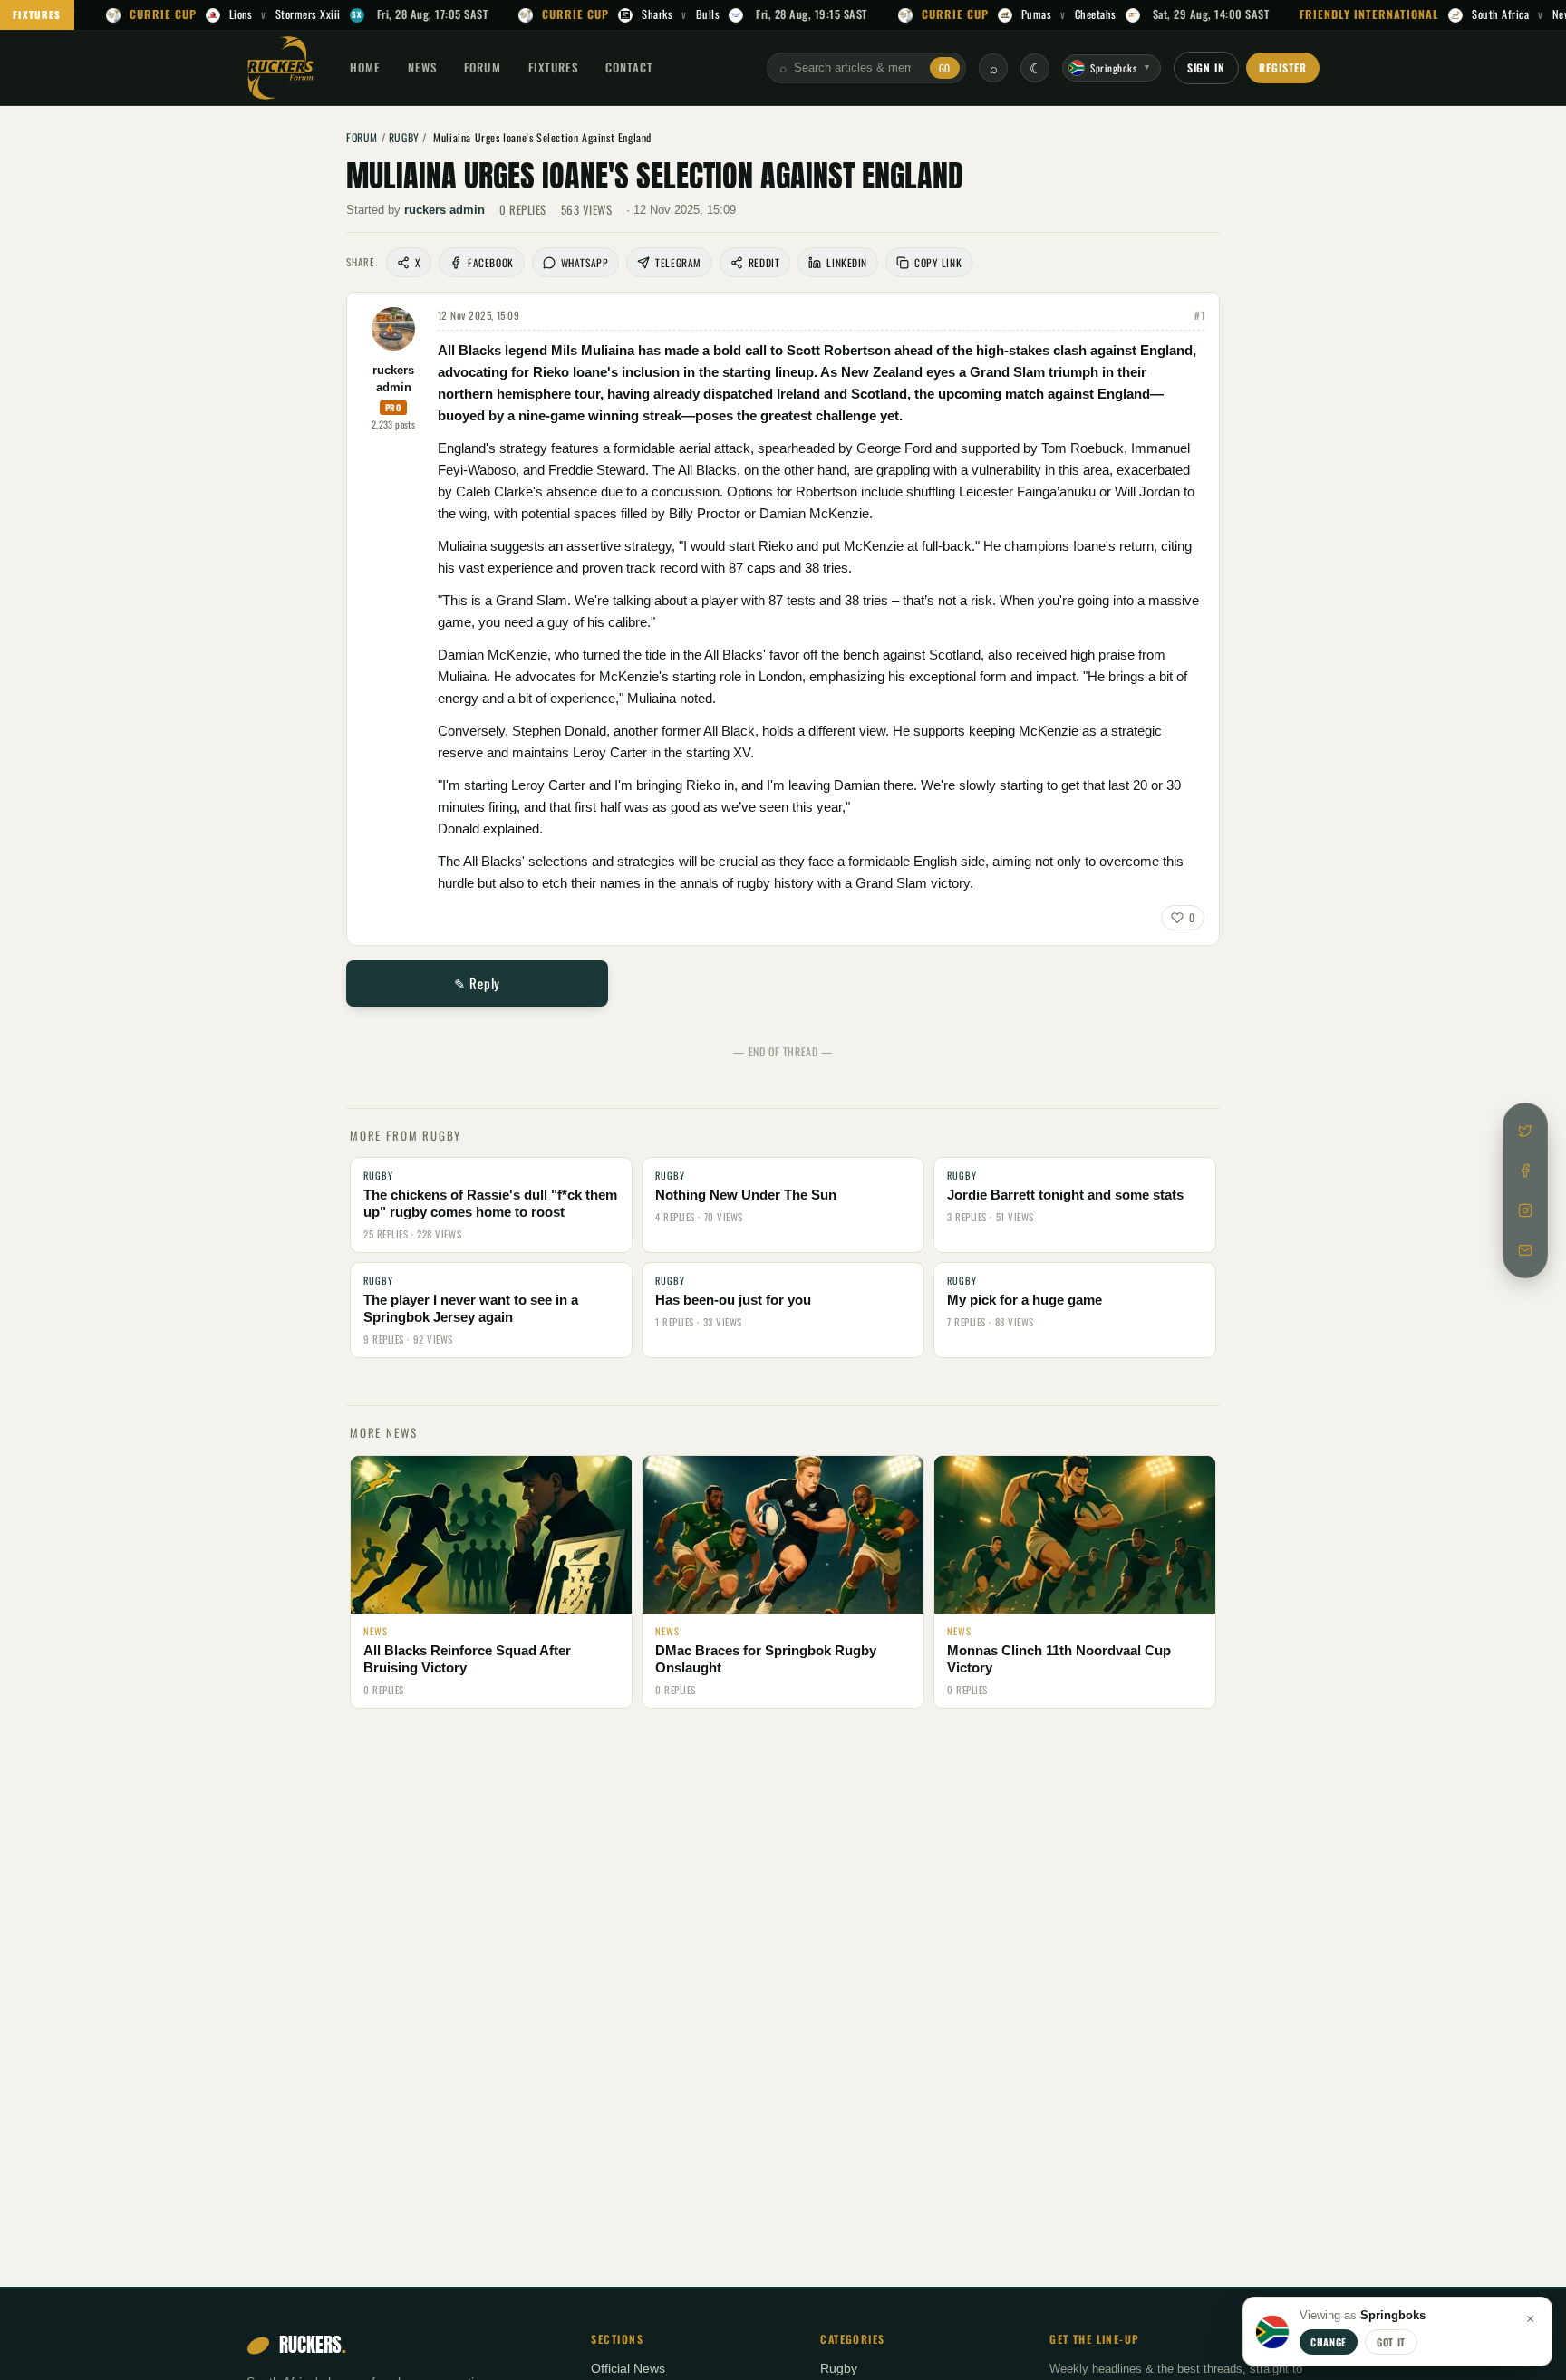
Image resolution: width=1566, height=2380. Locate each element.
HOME (365, 67)
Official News (628, 2369)
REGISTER (1283, 67)
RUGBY (404, 137)
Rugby (839, 2369)
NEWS (422, 67)
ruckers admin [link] (445, 210)
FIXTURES (37, 14)
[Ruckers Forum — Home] (280, 68)
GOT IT (1391, 2342)
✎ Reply (477, 983)
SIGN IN (1207, 67)
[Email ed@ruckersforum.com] (1525, 1250)
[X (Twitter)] (1525, 1131)
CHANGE (1329, 2342)
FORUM (482, 67)
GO (945, 68)
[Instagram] (1525, 1210)
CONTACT (629, 67)
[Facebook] (1525, 1171)
